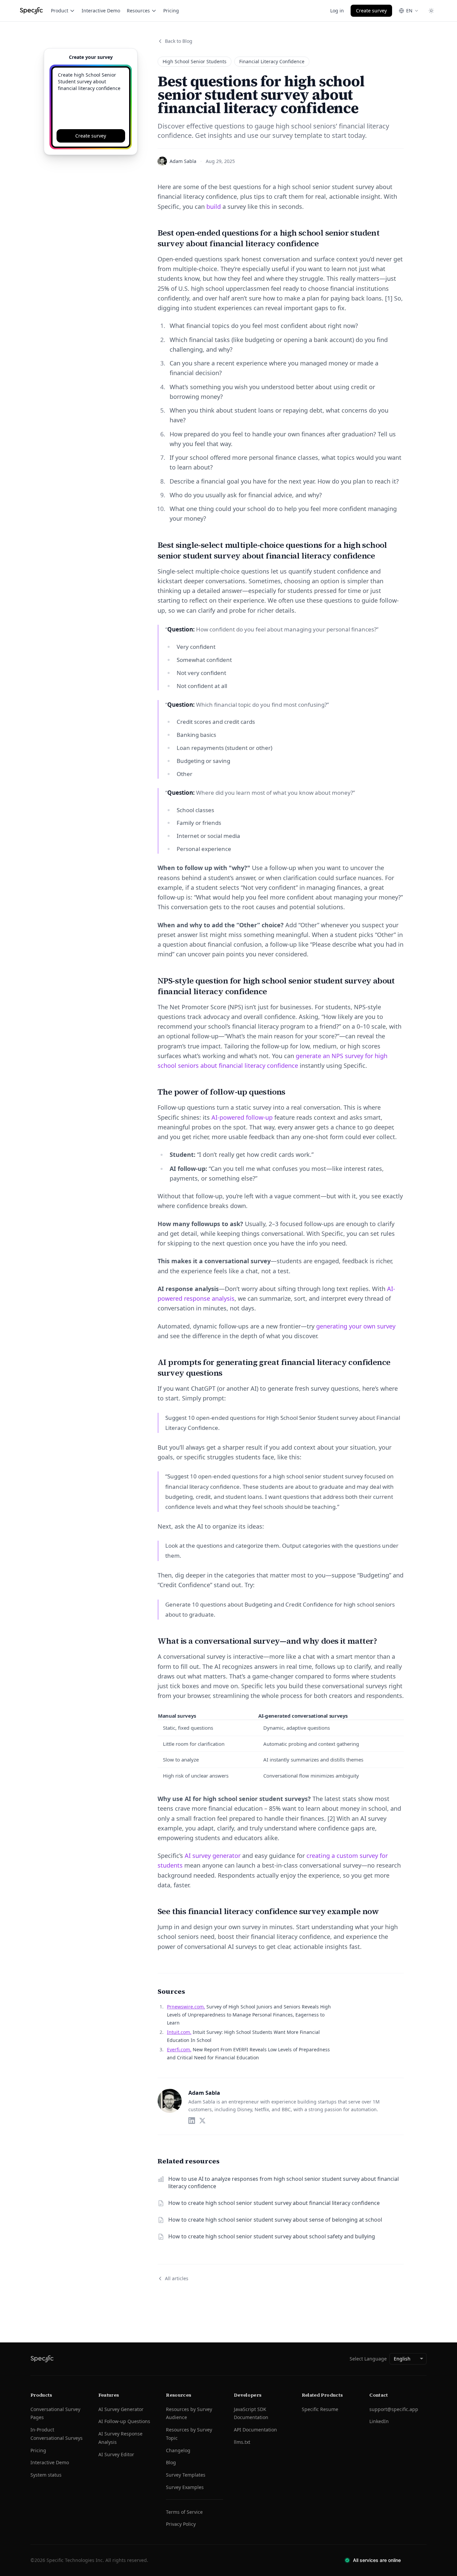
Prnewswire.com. (186, 2007)
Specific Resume (320, 2409)
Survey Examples (185, 2487)
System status (46, 2475)
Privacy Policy (181, 2524)
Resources (138, 11)
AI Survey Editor (116, 2454)
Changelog (178, 2450)
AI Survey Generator (121, 2409)
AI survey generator (213, 1856)
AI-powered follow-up (242, 1117)
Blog (171, 2462)
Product (60, 11)
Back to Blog (179, 41)
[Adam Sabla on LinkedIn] (192, 2121)
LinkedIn (379, 2421)
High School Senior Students (195, 61)
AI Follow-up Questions (124, 2421)
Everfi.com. (179, 2049)
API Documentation (255, 2430)
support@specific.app (394, 2409)
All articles (177, 2278)
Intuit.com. (179, 2032)
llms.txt (242, 2442)
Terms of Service (184, 2512)
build (214, 206)
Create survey (371, 11)
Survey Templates (186, 2475)
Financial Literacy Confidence (272, 61)
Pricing (171, 11)
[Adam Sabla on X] (202, 2121)
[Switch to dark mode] (431, 11)
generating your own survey (356, 1326)
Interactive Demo (101, 11)
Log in (337, 11)
